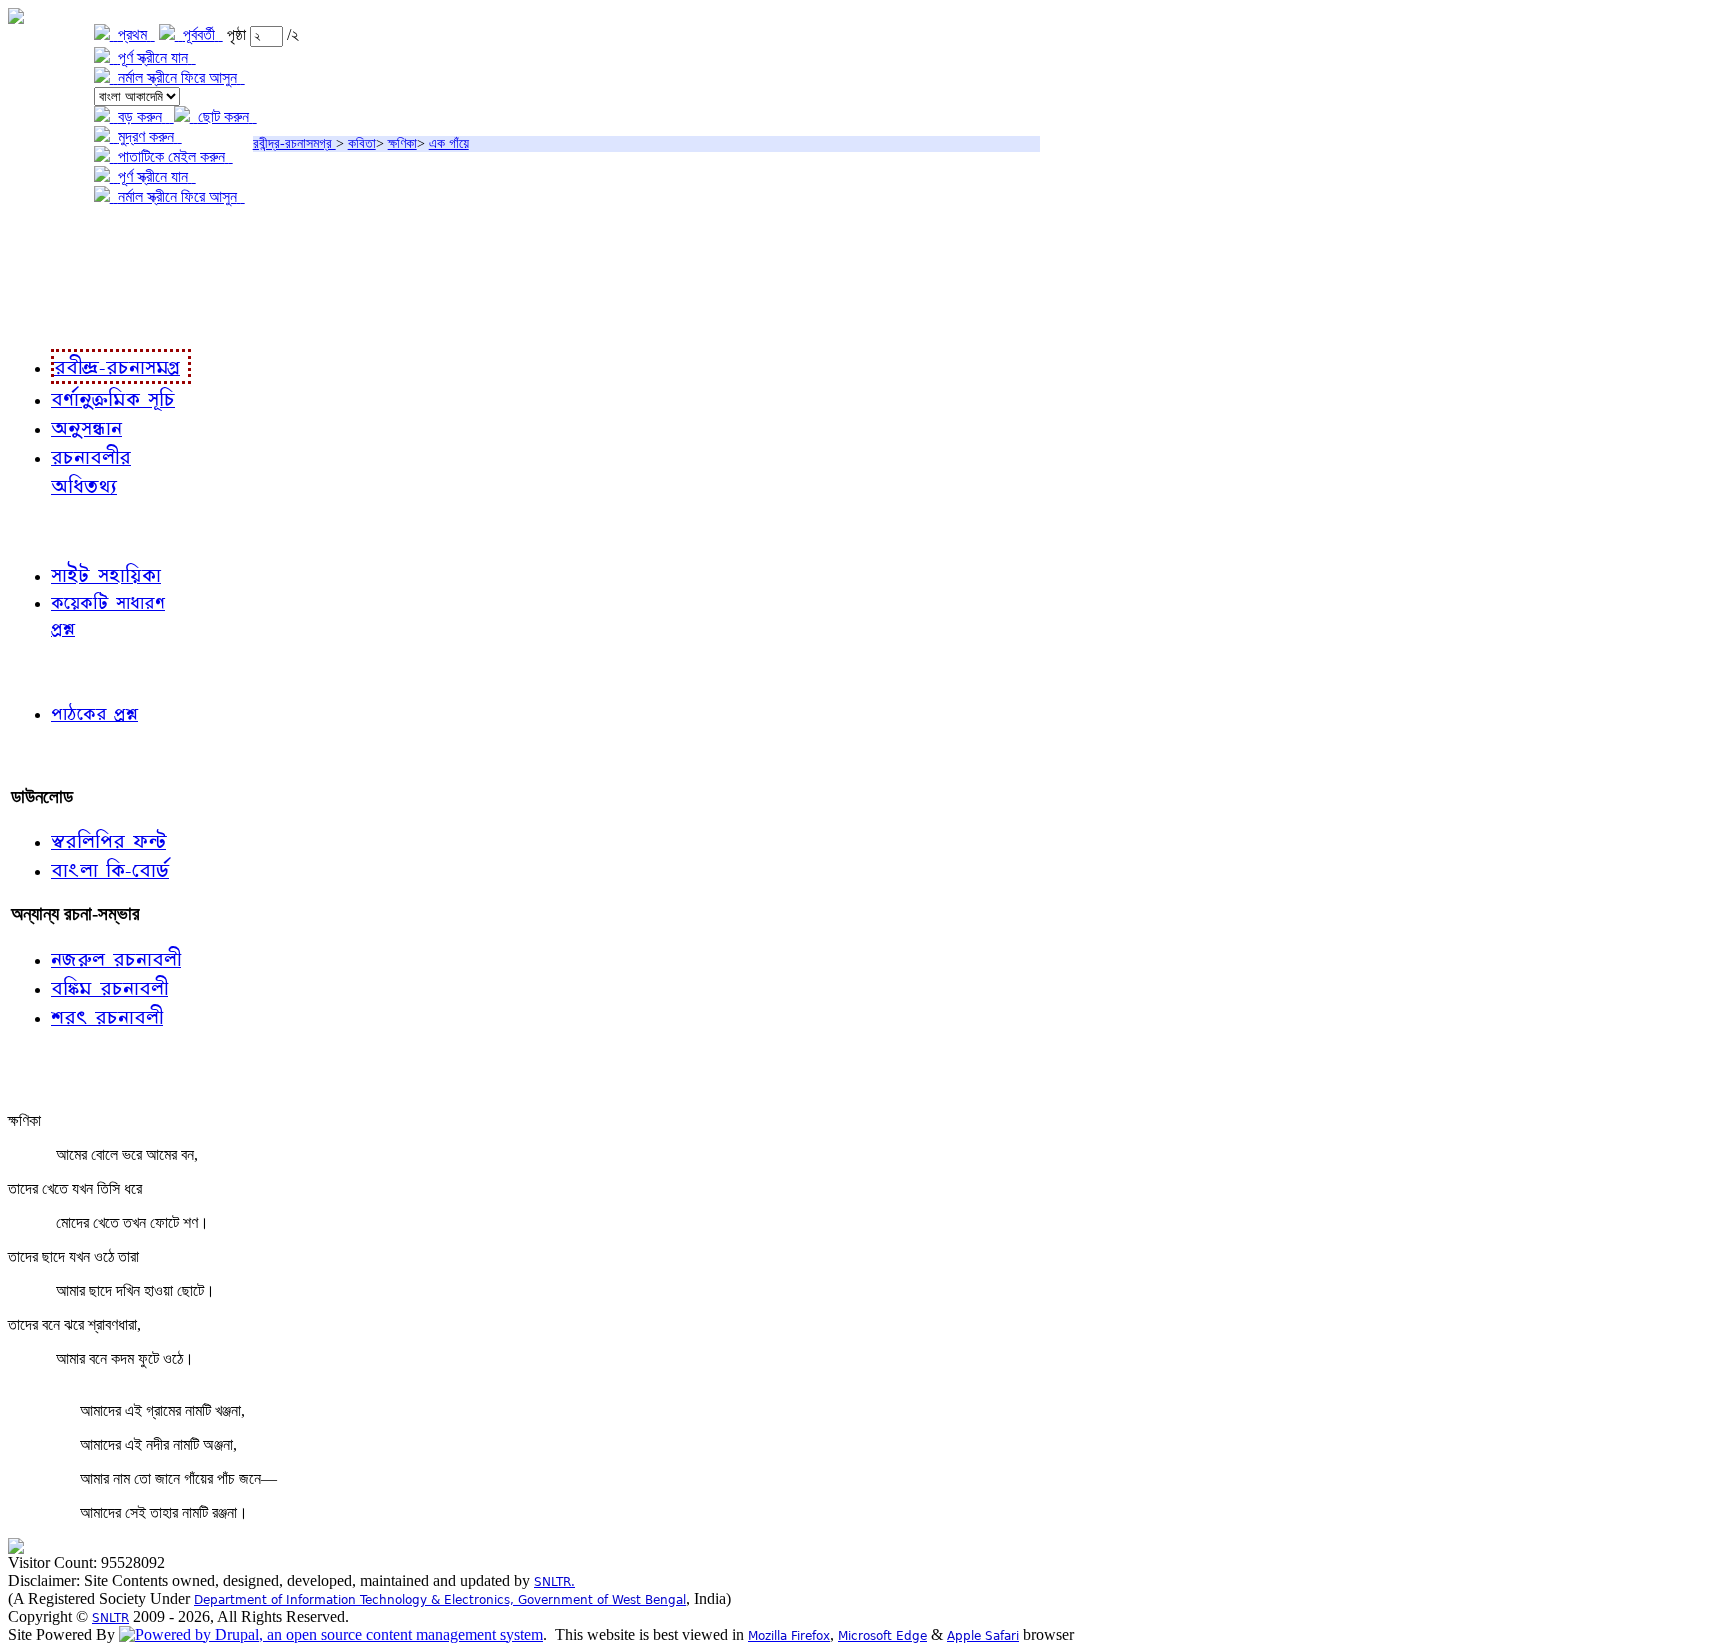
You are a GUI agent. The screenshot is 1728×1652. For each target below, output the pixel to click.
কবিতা (362, 143)
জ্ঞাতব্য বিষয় (48, 529)
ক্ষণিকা (402, 143)
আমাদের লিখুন (54, 755)
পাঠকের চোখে (53, 670)
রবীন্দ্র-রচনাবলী (56, 319)
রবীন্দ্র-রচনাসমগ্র (294, 143)
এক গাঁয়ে (449, 143)
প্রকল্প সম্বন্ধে (56, 237)
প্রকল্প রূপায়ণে (55, 278)
